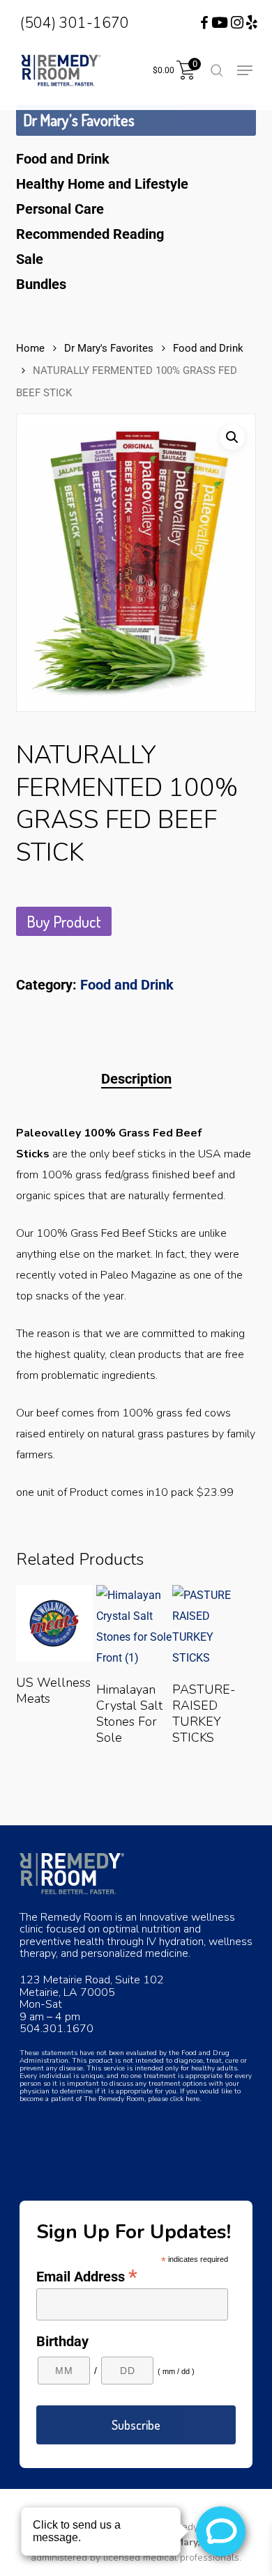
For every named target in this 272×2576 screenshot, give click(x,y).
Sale (30, 259)
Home (30, 348)
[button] (245, 70)
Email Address (87, 2276)
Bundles (41, 284)
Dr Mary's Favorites (109, 348)
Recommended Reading (90, 234)
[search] (217, 70)
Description (136, 1079)
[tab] (136, 1079)
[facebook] (196, 23)
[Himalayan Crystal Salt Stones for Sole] (135, 1627)
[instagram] (237, 23)
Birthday (62, 2341)
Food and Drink (63, 159)
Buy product (64, 921)
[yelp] (252, 23)
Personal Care (60, 209)
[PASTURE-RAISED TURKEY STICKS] (211, 1627)
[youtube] (220, 23)
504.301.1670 (56, 2029)
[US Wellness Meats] (54, 1623)
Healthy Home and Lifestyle (102, 184)
